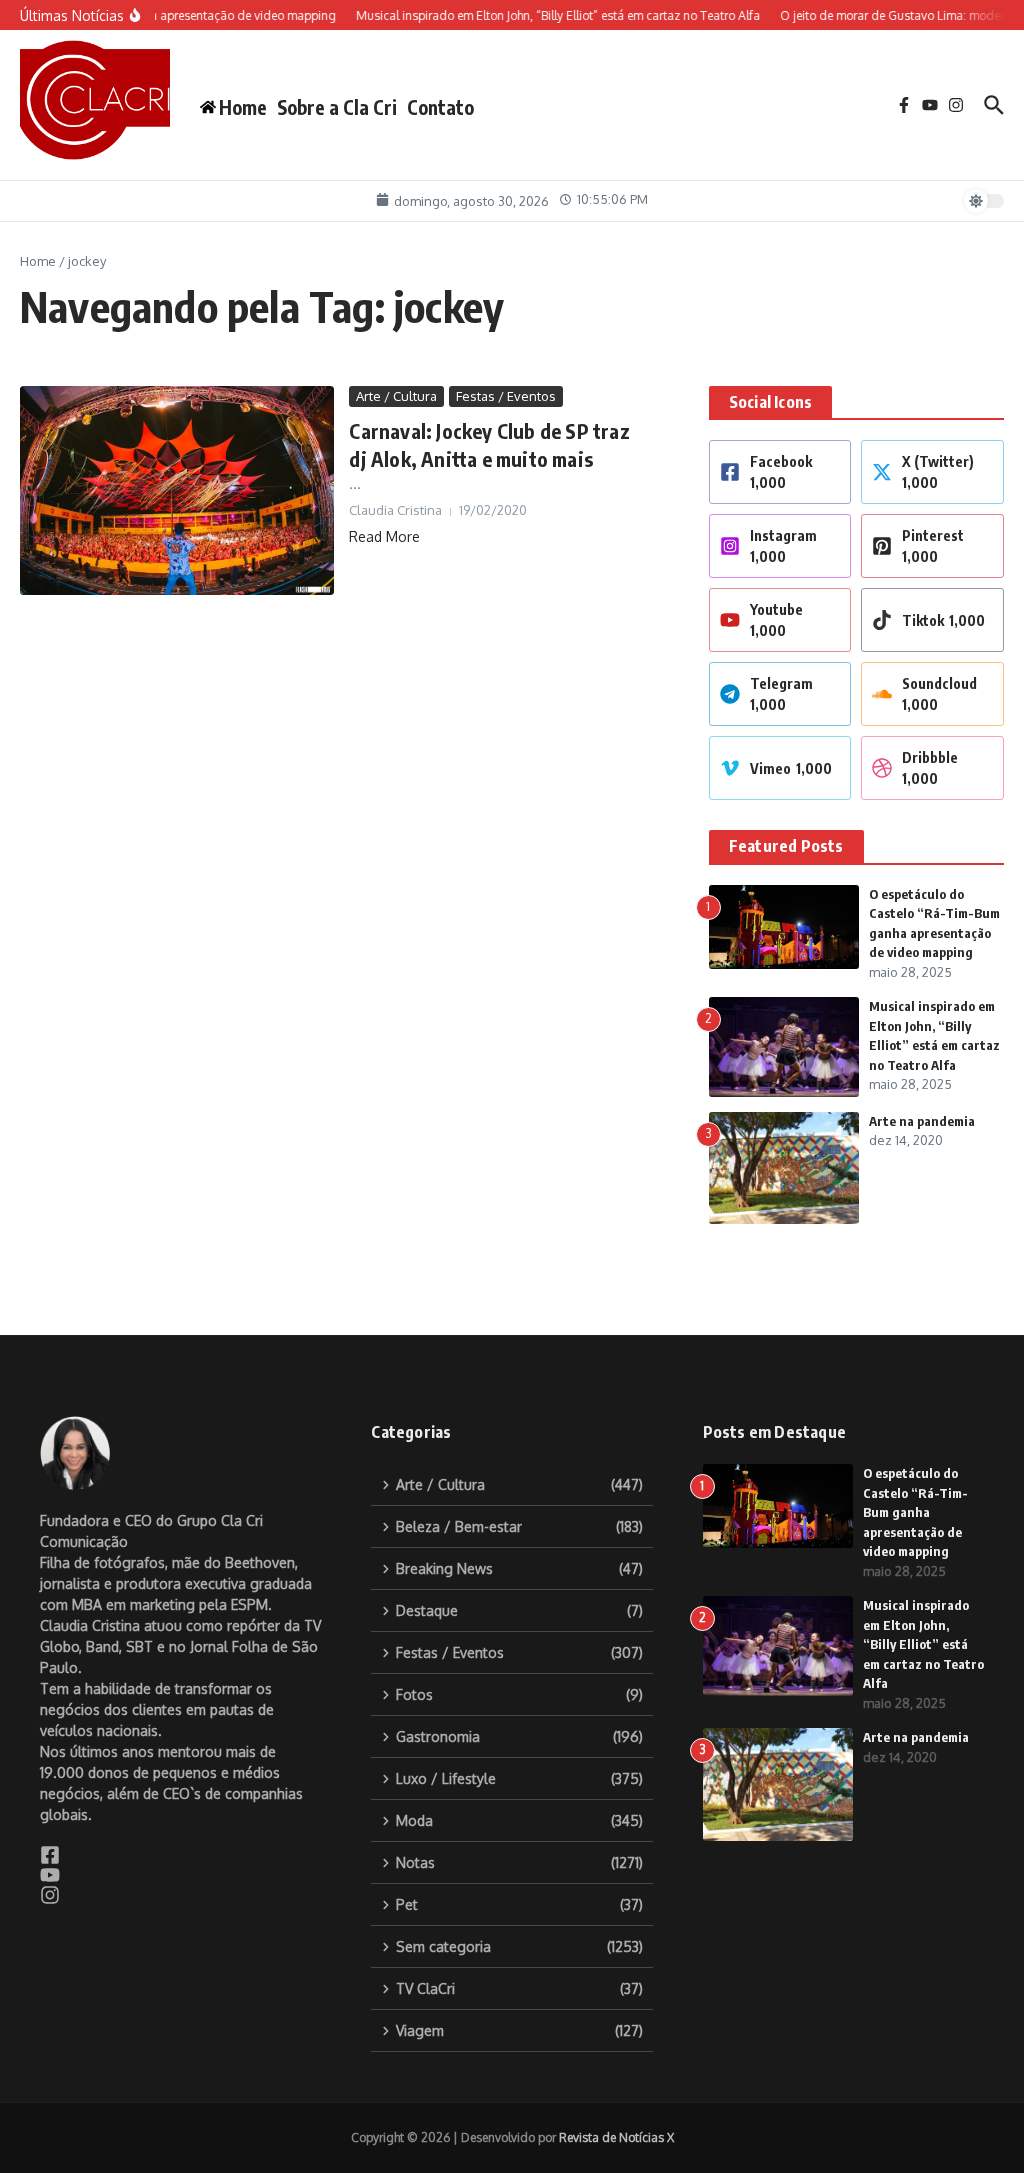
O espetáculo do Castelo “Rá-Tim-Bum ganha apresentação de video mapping (915, 1512)
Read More (384, 536)
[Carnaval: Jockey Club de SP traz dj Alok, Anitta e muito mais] (177, 491)
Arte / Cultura (396, 396)
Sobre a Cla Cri (337, 107)
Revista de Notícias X (616, 2137)
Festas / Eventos (506, 396)
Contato (440, 107)
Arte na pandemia (922, 1121)
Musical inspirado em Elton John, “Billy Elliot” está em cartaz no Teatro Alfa (923, 1644)
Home (38, 261)
